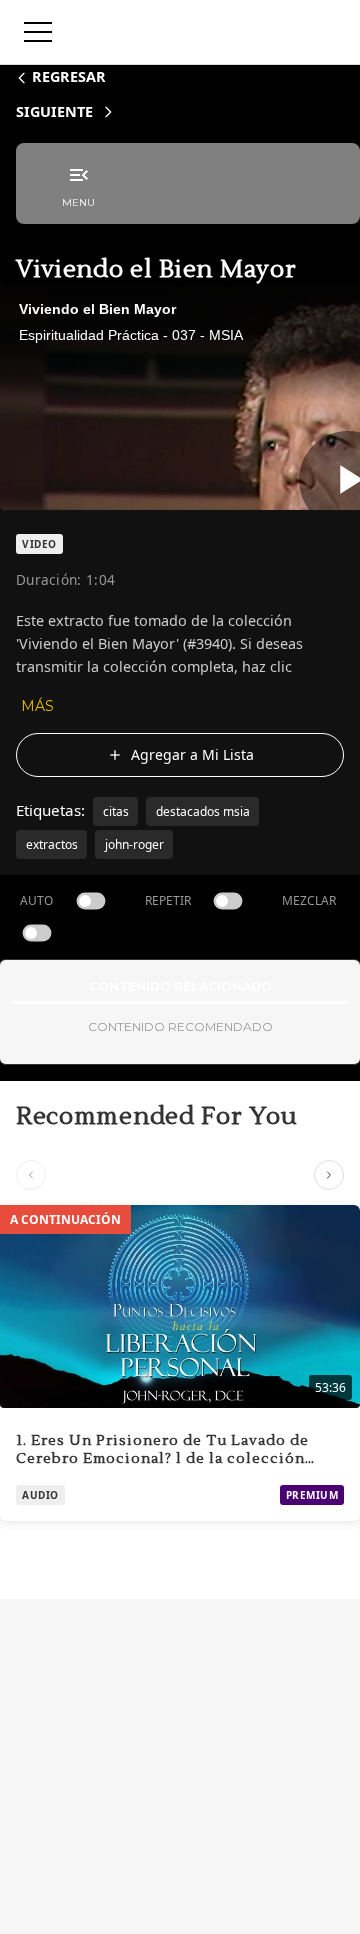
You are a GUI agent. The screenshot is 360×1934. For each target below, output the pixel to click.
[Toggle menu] (38, 32)
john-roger (134, 844)
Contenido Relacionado (180, 986)
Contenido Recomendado (180, 1026)
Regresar (69, 76)
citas (116, 811)
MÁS (37, 706)
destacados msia (203, 811)
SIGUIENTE (54, 111)
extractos (52, 844)
